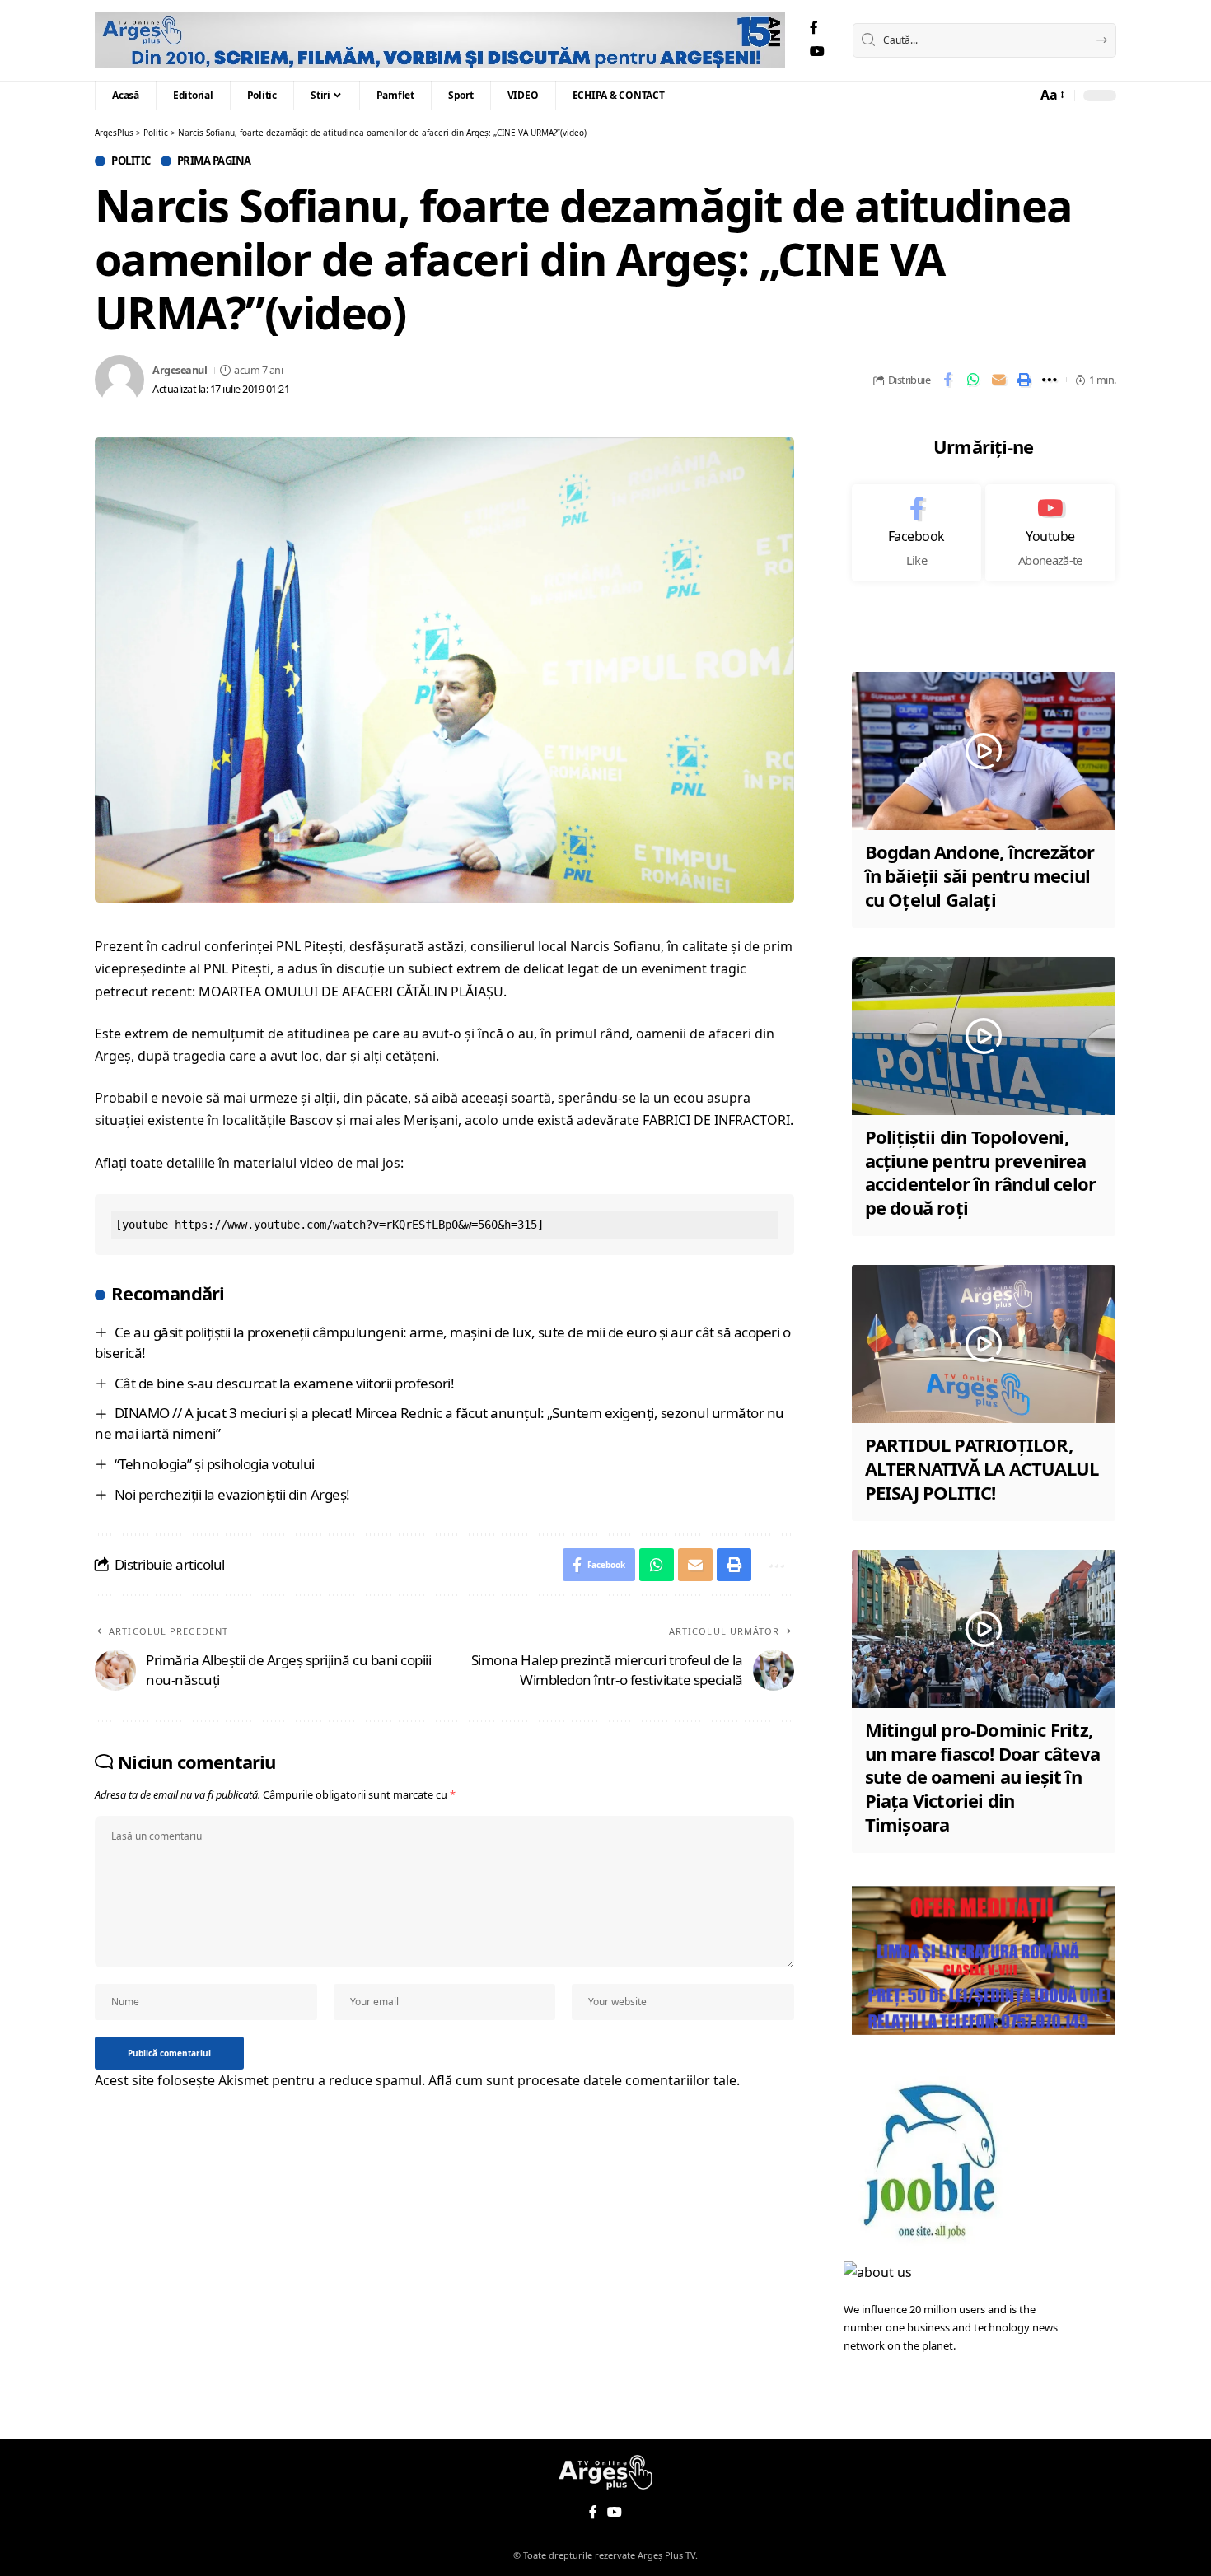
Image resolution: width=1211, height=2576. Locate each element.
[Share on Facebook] (947, 380)
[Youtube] (1050, 533)
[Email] (998, 380)
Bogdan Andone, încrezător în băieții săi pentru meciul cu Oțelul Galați (980, 875)
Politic (131, 161)
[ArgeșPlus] (440, 40)
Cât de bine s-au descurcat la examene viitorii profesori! (285, 1383)
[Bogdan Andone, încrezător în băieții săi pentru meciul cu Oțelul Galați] (984, 751)
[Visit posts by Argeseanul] (119, 380)
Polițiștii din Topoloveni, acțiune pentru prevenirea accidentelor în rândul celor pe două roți (981, 1172)
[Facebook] (814, 28)
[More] (1050, 380)
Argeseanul (180, 370)
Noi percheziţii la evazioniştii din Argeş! (232, 1494)
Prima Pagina (214, 161)
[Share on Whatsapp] (973, 380)
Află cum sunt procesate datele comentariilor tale (582, 2080)
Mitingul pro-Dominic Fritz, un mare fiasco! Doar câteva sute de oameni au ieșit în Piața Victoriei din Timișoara (982, 1776)
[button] (1051, 95)
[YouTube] (817, 51)
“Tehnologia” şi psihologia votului (215, 1464)
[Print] (1024, 380)
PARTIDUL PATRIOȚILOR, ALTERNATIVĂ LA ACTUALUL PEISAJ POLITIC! (982, 1468)
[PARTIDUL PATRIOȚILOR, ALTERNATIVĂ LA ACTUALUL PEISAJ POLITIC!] (984, 1344)
